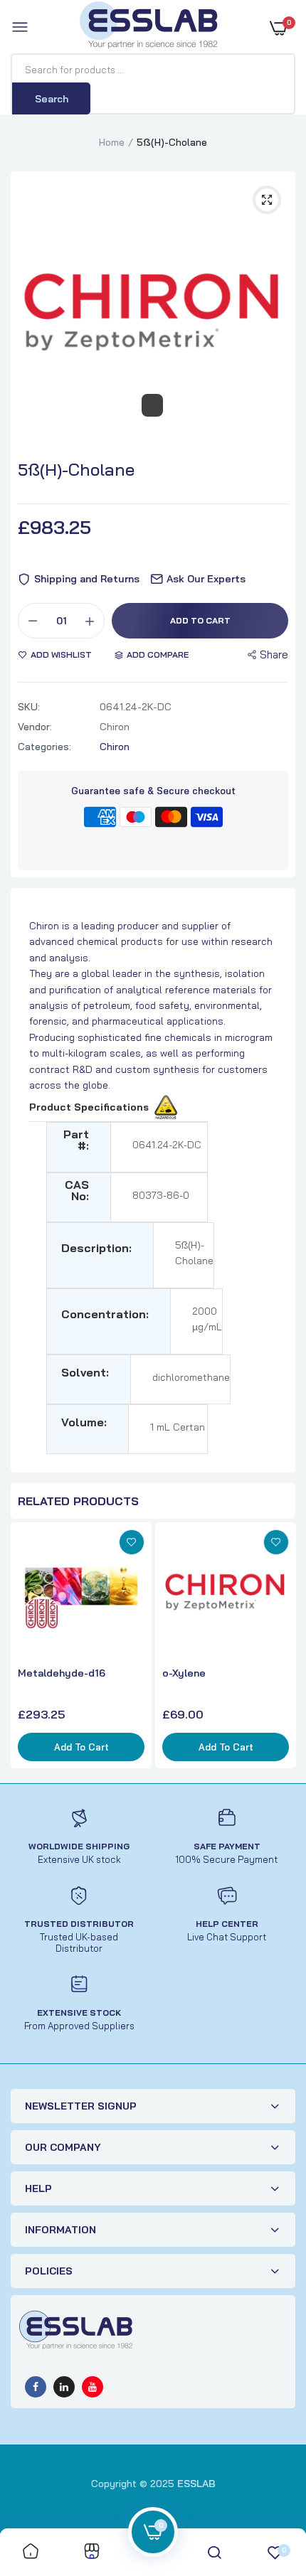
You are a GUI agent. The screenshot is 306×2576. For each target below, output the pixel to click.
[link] (132, 1542)
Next (281, 1647)
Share (274, 654)
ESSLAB (196, 2484)
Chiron (115, 747)
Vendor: (35, 727)
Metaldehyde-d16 (62, 1673)
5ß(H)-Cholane (76, 469)
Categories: (44, 747)
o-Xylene (184, 1673)
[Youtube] (93, 2387)
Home (112, 142)
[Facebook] (36, 2387)
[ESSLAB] (149, 28)
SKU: (29, 707)
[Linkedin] (64, 2387)
